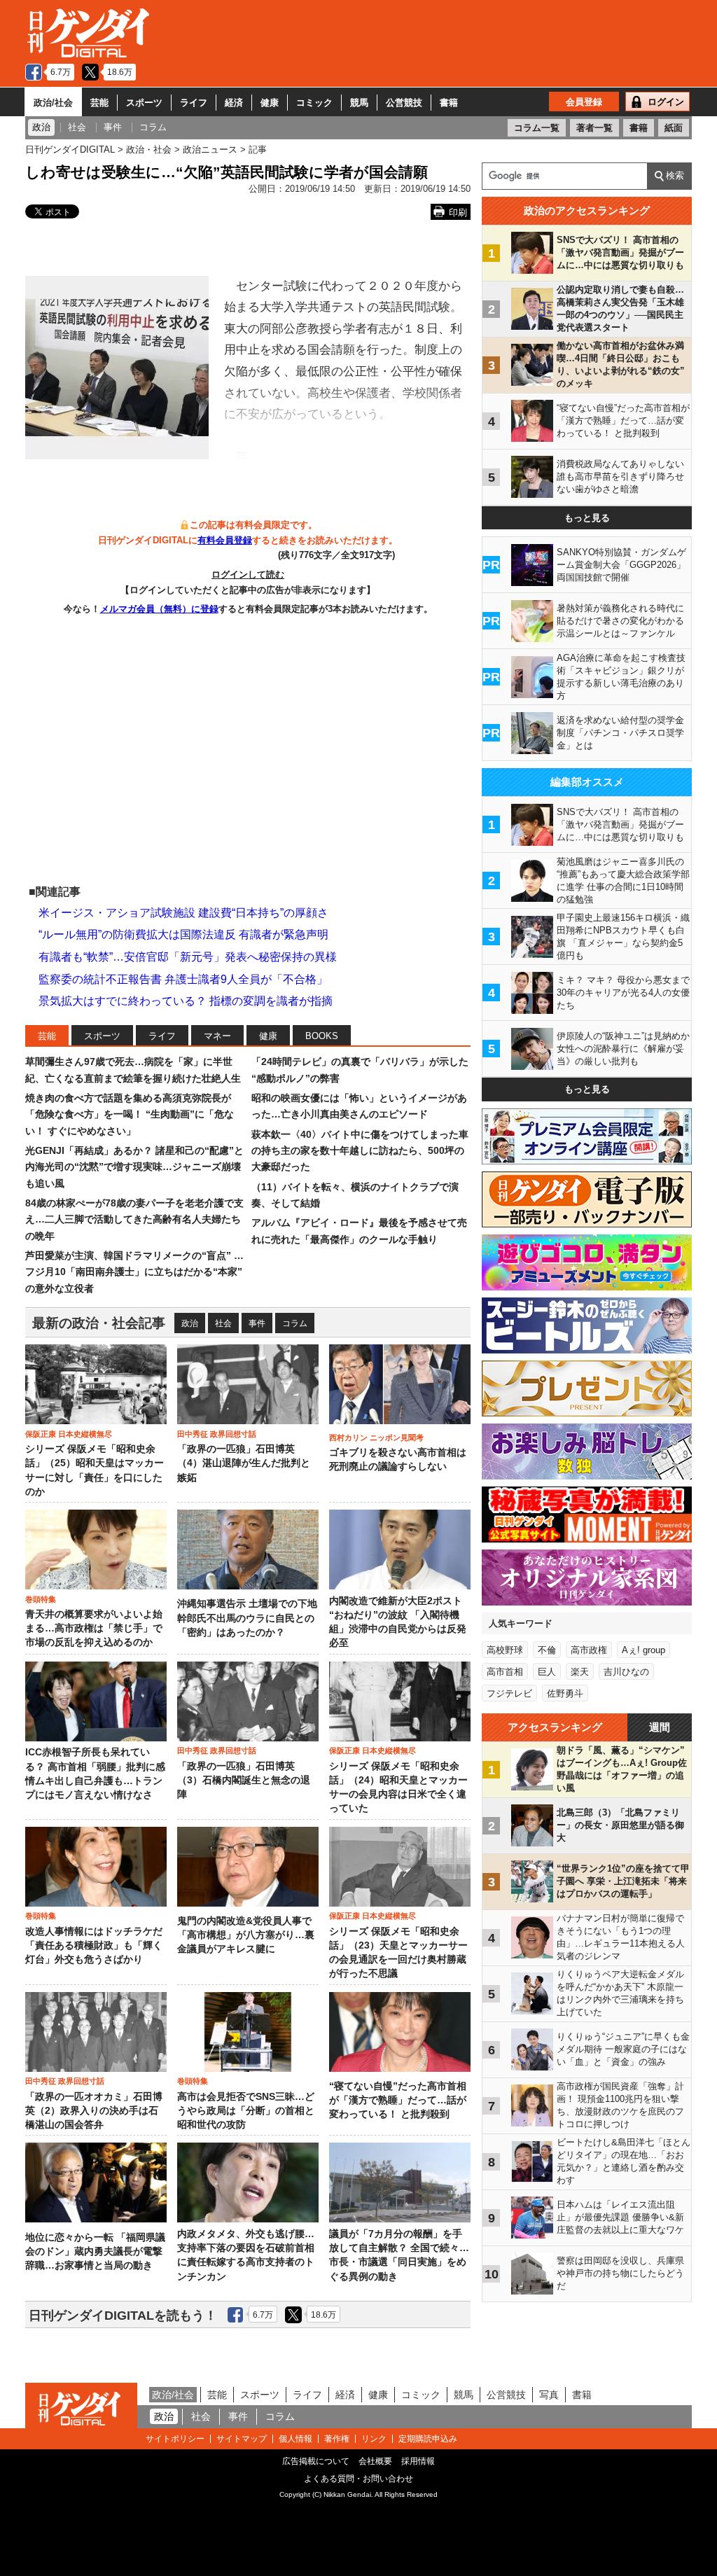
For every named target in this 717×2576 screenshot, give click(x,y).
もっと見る (587, 518)
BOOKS (322, 1036)
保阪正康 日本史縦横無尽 (69, 1434)
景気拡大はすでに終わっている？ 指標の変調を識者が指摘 (186, 1001)
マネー (217, 1036)
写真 (549, 2395)
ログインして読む (248, 575)
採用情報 (418, 2461)
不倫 (547, 1650)
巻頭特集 (41, 1599)
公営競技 (404, 103)
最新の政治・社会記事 (99, 1323)
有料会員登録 (225, 540)
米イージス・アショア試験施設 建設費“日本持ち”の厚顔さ (183, 913)
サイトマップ (242, 2439)
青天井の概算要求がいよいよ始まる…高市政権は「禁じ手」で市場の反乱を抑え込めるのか (94, 1629)
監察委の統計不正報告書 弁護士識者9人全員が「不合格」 (183, 979)
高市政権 (589, 1650)
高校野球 (505, 1650)
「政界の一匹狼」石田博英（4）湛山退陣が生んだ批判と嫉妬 (244, 1463)
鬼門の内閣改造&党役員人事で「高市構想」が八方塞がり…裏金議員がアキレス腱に (246, 1935)
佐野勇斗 (565, 1693)
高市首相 (505, 1672)
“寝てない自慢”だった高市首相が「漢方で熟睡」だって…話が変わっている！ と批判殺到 (398, 2101)
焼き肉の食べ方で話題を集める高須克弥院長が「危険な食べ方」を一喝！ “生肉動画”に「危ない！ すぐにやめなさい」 (130, 1114)
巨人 (547, 1672)
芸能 (99, 103)
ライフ (194, 103)
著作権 (337, 2439)
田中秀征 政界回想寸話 (217, 1434)
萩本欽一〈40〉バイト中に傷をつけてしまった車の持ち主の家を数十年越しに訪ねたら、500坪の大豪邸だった (360, 1151)
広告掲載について (316, 2461)
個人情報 (295, 2439)
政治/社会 (53, 103)
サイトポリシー (175, 2439)
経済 (234, 103)
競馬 (359, 103)
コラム (295, 1323)
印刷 (458, 213)
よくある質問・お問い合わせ (358, 2479)
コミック (314, 103)
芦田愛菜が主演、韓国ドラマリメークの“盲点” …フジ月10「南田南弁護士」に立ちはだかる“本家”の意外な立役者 (134, 1272)
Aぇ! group (643, 1650)
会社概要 (375, 2461)
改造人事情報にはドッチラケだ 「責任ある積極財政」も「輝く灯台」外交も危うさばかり (94, 1946)
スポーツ (144, 103)
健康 (270, 103)
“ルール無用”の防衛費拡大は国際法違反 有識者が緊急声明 (183, 934)
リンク (374, 2439)
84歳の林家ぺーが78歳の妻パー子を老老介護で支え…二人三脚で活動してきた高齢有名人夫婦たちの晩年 (134, 1219)
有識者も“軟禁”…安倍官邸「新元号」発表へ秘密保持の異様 (188, 957)
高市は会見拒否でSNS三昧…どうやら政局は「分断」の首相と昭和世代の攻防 (246, 2111)
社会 (223, 1323)
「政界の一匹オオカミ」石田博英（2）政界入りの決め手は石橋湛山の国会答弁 (94, 2111)
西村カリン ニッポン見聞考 (376, 1437)
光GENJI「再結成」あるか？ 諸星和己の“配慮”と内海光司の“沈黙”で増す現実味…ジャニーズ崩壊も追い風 (134, 1167)
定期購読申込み (428, 2439)
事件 (257, 1323)
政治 (190, 1323)
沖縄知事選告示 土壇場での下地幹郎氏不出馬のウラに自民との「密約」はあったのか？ (247, 1618)
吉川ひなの (626, 1672)
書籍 (449, 103)
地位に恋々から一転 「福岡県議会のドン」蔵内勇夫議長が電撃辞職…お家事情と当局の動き (95, 2252)
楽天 (580, 1672)
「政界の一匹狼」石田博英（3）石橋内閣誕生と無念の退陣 (244, 1781)
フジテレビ (509, 1693)
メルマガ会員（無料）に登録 (159, 609)
